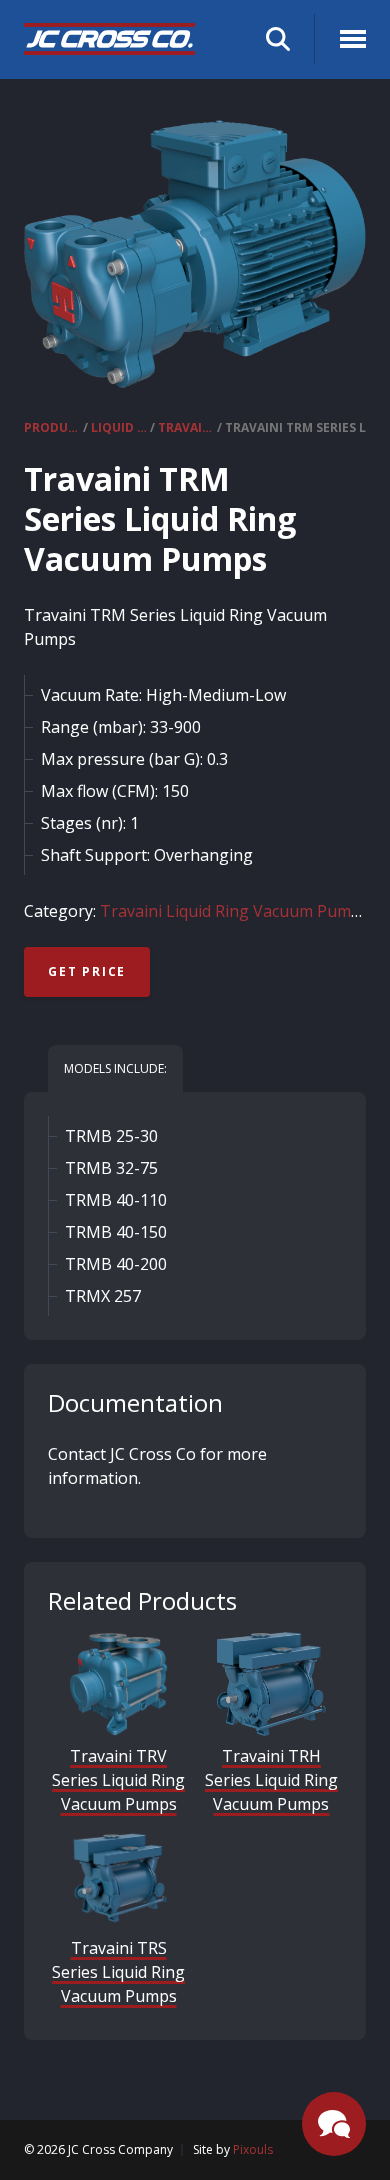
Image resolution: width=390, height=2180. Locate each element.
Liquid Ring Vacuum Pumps (119, 427)
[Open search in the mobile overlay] (278, 40)
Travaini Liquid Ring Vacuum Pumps (186, 427)
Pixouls (253, 2149)
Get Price (87, 971)
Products (52, 427)
